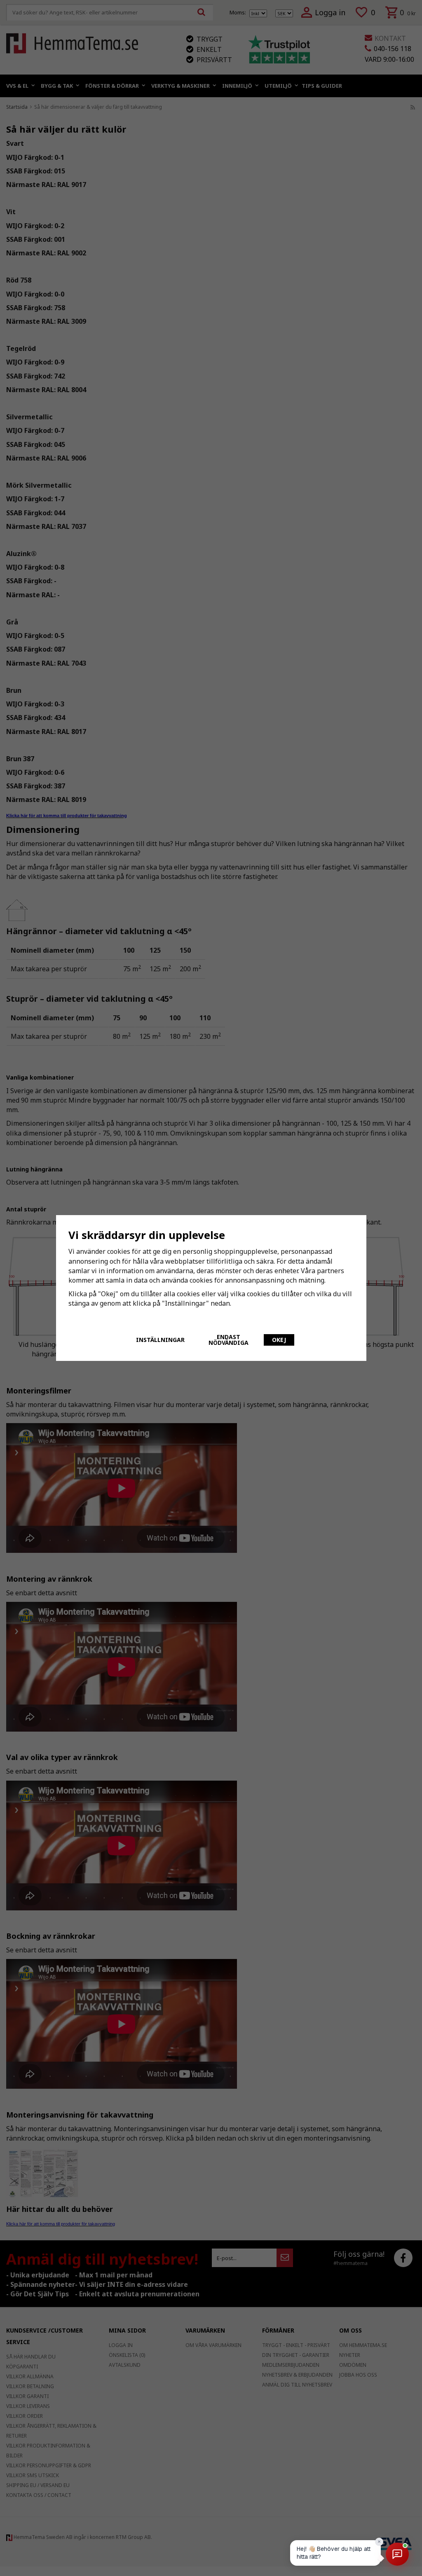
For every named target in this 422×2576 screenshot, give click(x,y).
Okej (279, 1340)
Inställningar (160, 1340)
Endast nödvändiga (229, 1340)
